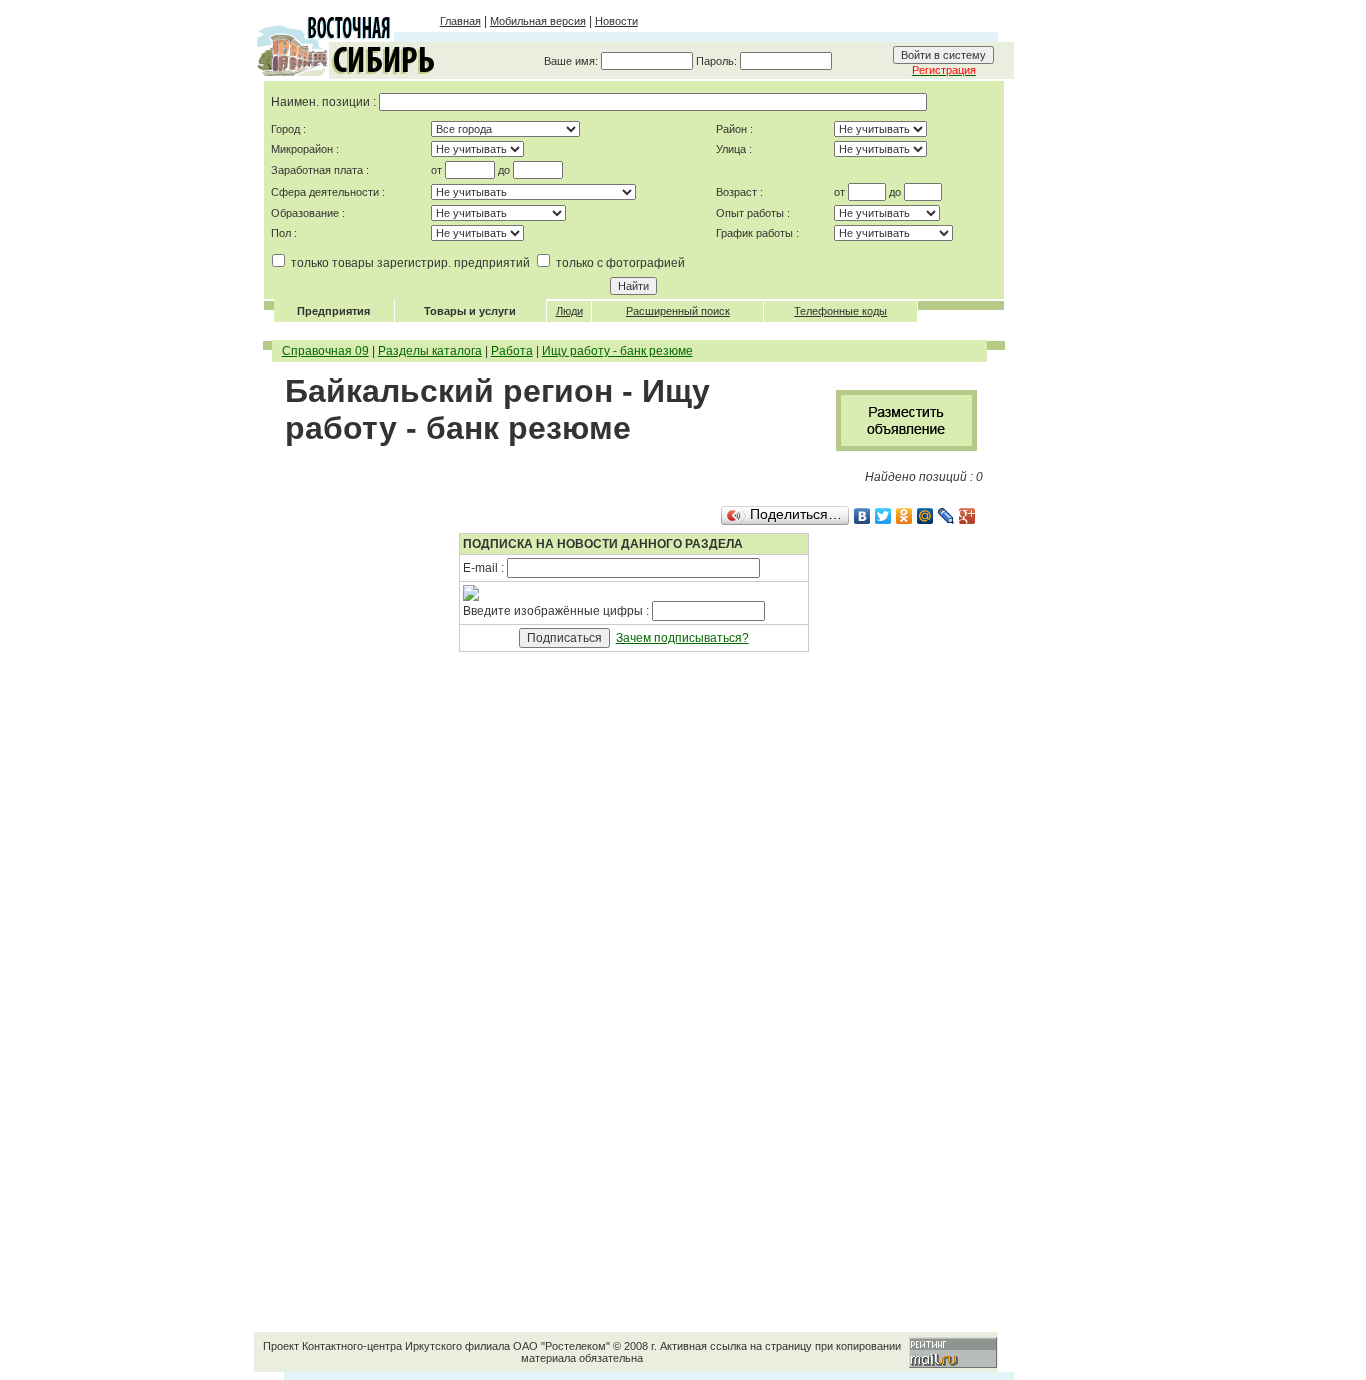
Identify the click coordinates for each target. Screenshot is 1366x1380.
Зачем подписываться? (682, 638)
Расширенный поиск (678, 311)
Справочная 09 (325, 351)
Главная (460, 21)
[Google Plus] (967, 516)
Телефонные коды (840, 311)
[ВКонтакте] (862, 516)
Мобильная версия (538, 21)
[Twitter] (883, 516)
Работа (512, 351)
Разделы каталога (430, 351)
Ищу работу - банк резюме (617, 351)
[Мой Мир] (925, 516)
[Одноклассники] (904, 516)
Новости (616, 21)
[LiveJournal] (946, 516)
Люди (569, 311)
